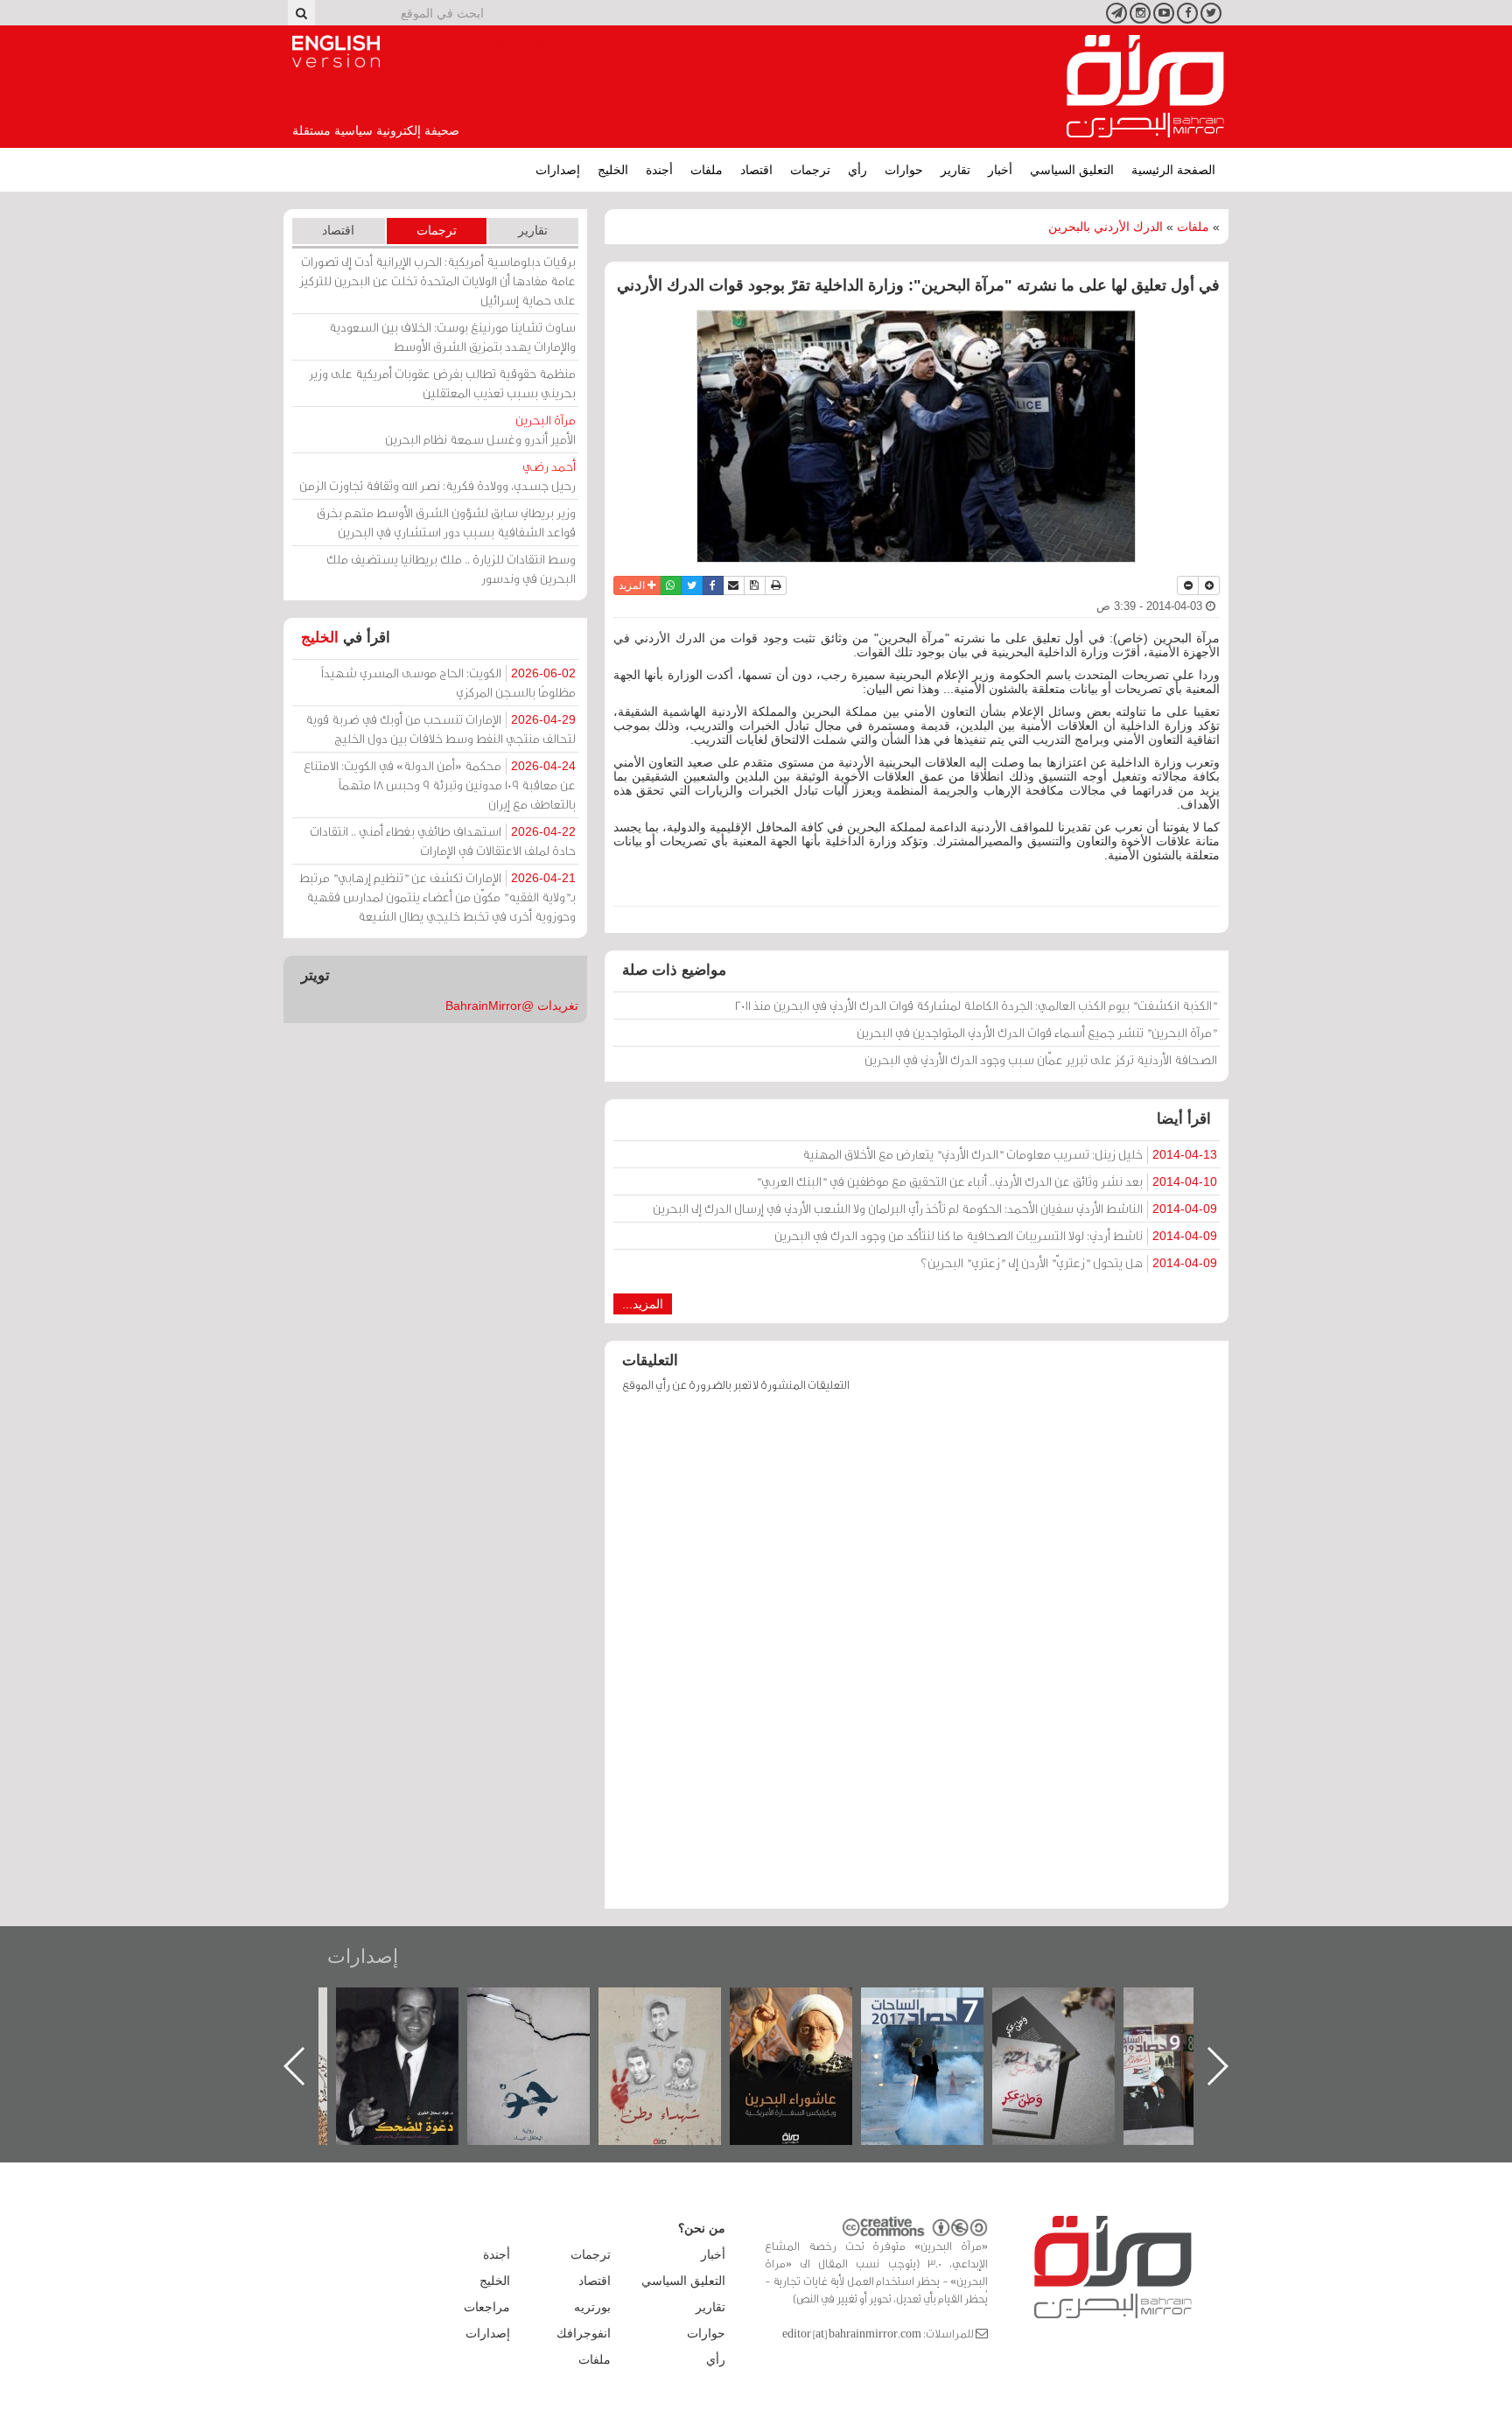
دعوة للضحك (546, 2006)
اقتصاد (756, 170)
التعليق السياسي (1072, 170)
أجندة (659, 170)
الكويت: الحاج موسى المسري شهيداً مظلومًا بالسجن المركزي (448, 682)
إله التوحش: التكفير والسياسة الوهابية (415, 2017)
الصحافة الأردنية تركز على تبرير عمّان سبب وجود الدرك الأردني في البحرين (1041, 1059)
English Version (336, 52)
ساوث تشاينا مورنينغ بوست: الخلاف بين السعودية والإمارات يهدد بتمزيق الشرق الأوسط (452, 336)
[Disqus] (917, 1659)
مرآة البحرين (1145, 87)
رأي (857, 170)
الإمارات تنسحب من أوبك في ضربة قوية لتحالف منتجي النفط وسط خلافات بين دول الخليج (441, 729)
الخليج (613, 170)
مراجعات (487, 2307)
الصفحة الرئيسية (1173, 170)
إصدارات (558, 170)
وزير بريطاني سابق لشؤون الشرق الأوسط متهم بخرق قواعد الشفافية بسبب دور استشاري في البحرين (446, 522)
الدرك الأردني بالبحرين (1106, 227)
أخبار (1000, 170)
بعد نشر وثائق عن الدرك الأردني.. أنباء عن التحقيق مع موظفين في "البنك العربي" (987, 1181)
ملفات (707, 170)
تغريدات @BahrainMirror (512, 1006)
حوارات (904, 170)
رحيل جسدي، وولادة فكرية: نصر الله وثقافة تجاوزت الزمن (437, 476)
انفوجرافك (584, 2333)
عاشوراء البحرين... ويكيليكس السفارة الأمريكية (940, 2027)
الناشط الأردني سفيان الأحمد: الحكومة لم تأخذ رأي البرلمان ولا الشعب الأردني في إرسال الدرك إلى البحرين (935, 1208)
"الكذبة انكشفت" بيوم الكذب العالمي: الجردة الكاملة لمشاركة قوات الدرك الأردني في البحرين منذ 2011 (976, 1005)
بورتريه (592, 2307)
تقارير (955, 170)
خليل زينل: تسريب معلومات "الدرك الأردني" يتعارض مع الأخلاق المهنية (1010, 1154)
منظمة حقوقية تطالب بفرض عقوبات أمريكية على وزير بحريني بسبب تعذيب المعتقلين (442, 383)
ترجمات (810, 170)
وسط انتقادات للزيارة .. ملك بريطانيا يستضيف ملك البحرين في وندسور (451, 568)
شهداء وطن (809, 2006)
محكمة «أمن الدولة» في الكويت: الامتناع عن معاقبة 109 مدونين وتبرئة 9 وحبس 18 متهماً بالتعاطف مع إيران (440, 785)
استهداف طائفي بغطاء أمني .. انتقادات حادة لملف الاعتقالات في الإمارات (443, 841)
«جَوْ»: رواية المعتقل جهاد (677, 2017)
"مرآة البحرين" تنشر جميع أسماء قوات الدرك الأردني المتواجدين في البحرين (1037, 1032)
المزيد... (643, 1304)
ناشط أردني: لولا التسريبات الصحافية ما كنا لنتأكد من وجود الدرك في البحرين (996, 1235)
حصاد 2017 (1071, 2006)
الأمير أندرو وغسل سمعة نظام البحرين (480, 429)
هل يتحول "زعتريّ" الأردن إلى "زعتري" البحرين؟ (1069, 1262)
